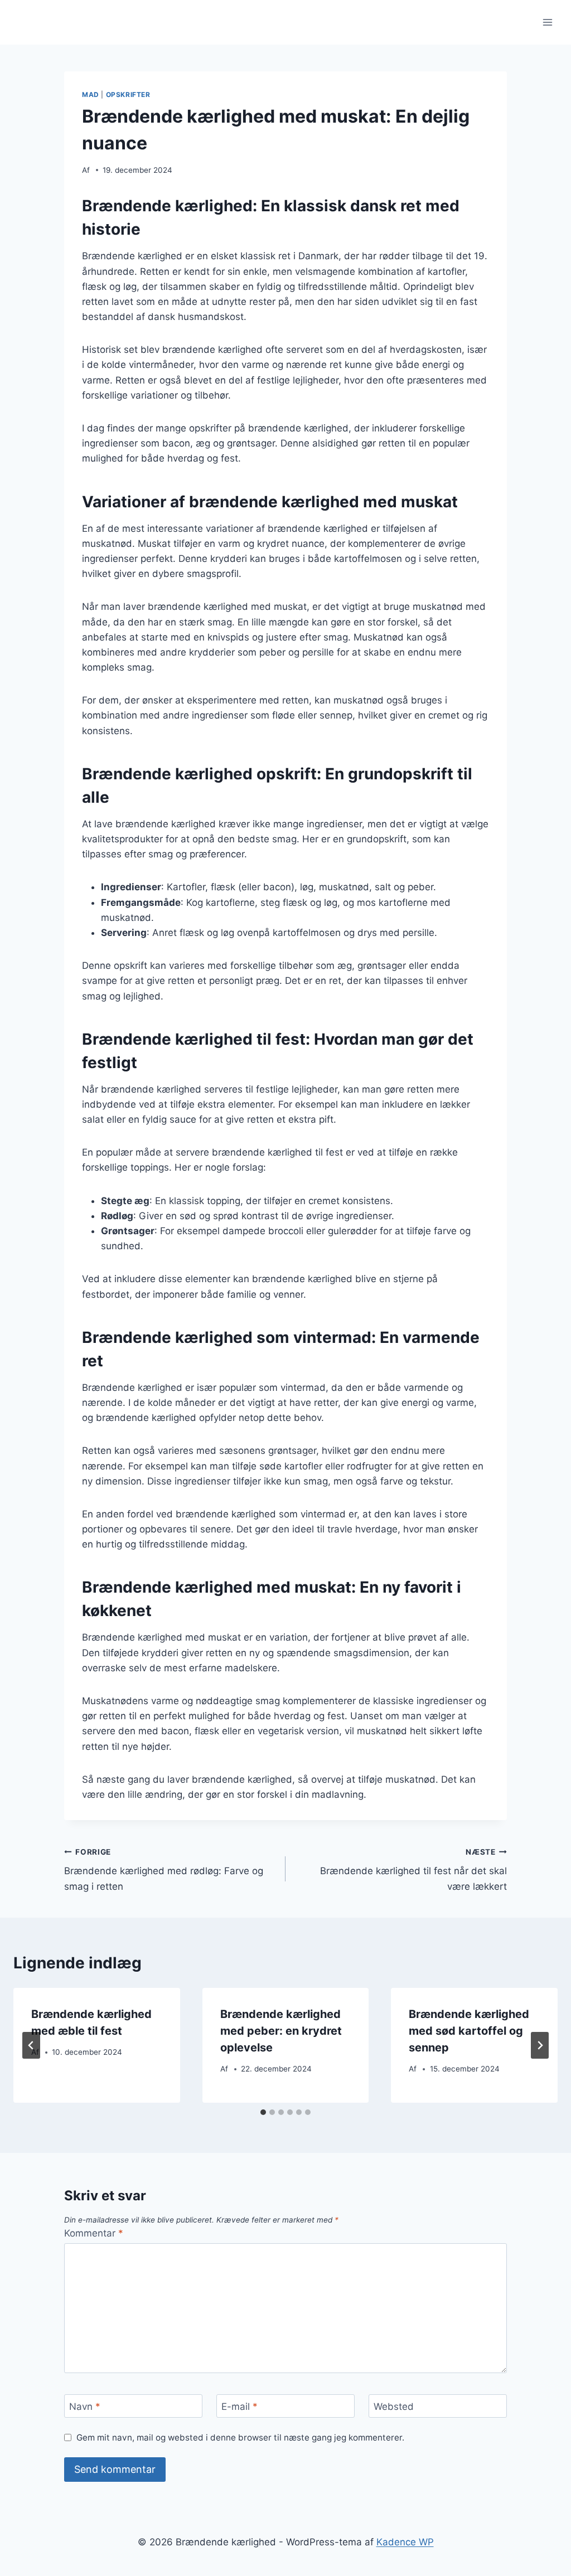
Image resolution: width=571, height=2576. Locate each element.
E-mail (239, 2407)
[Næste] (540, 2045)
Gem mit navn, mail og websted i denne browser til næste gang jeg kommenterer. (240, 2437)
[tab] (263, 2112)
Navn (85, 2407)
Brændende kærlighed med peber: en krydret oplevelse (281, 2031)
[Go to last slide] (31, 2045)
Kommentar (94, 2233)
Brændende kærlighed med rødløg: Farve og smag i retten (164, 1870)
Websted (394, 2407)
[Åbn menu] (547, 22)
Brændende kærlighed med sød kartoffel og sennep (469, 2031)
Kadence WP (405, 2542)
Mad (91, 94)
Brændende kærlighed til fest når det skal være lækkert (413, 1870)
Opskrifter (128, 94)
